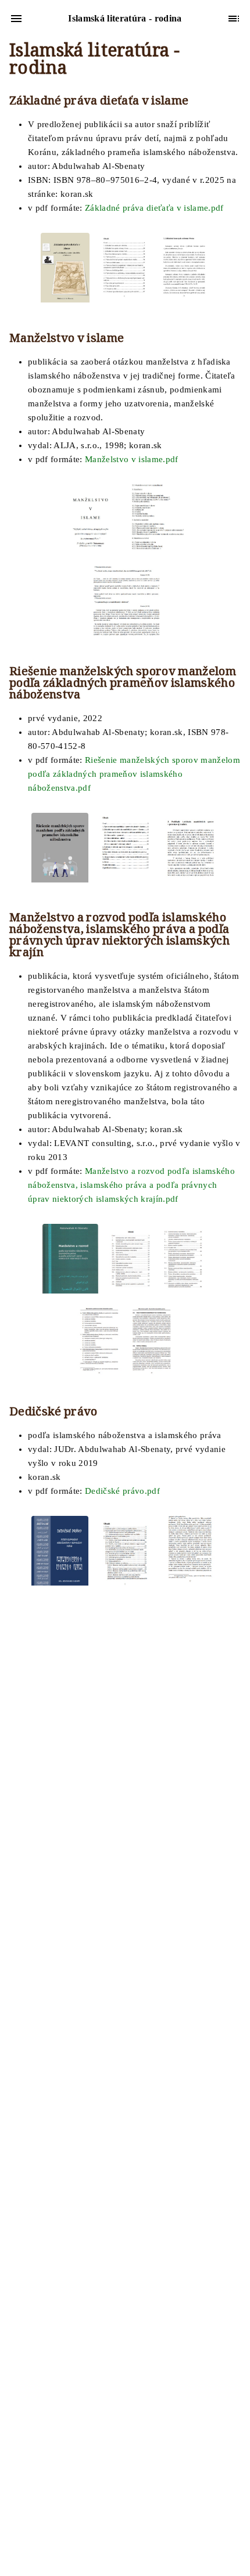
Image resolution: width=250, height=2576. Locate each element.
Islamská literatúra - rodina (94, 61)
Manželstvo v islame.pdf (132, 459)
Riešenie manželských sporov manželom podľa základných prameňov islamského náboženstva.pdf (134, 774)
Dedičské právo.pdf (122, 1491)
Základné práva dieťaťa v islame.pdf (154, 208)
